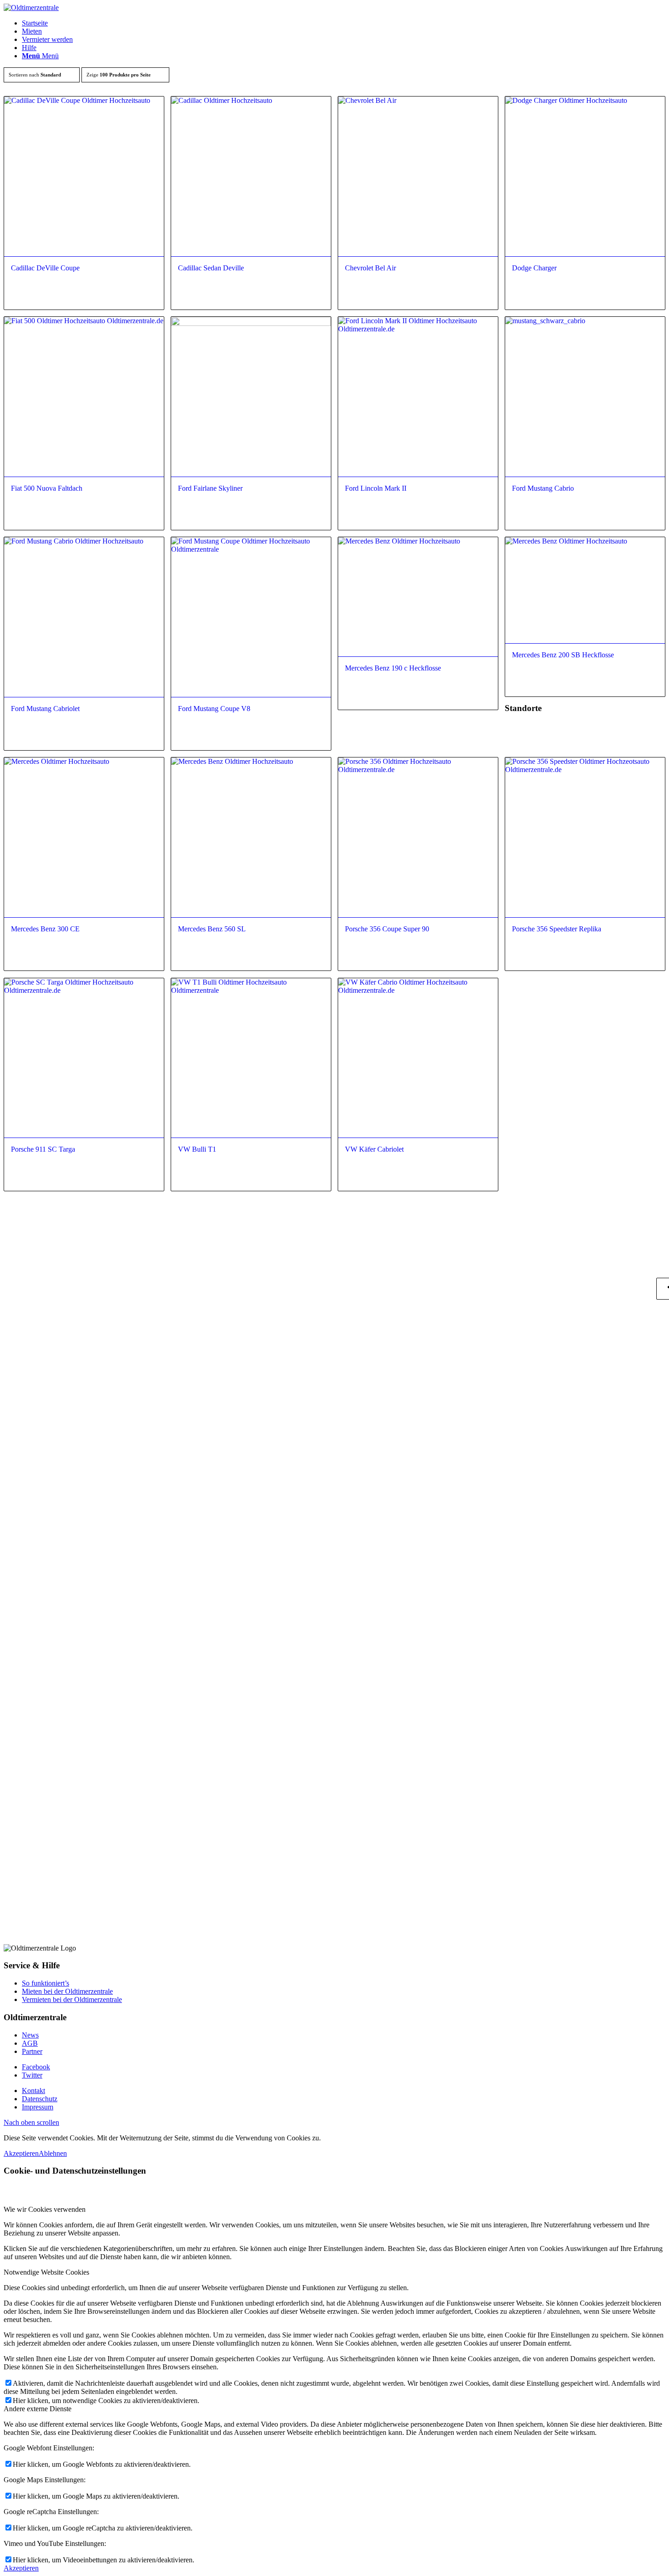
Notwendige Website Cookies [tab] (46, 2272)
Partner (32, 2051)
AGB (30, 2043)
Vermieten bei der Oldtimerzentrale (72, 1999)
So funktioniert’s (46, 1983)
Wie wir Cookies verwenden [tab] (45, 2209)
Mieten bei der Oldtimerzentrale (67, 1991)
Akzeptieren (21, 2153)
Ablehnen (53, 2153)
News (30, 2035)
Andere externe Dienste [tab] (38, 2409)
